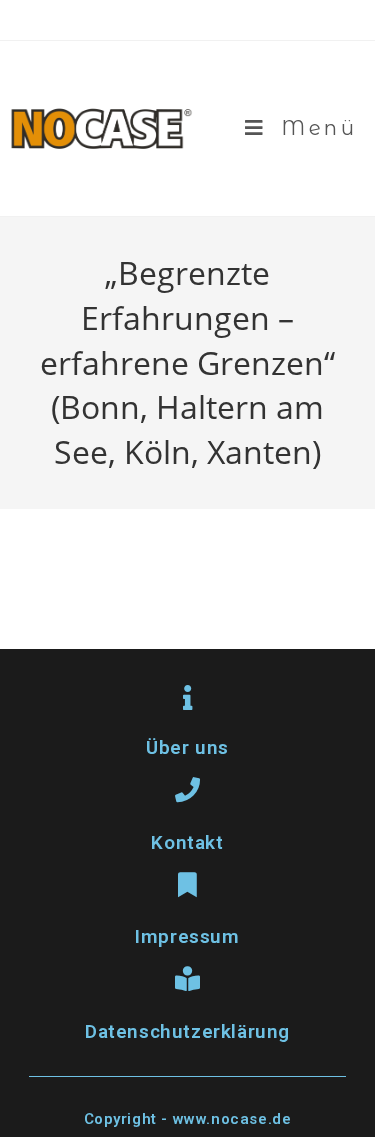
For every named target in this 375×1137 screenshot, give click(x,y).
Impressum (187, 936)
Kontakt (187, 842)
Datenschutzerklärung (187, 1031)
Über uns (187, 747)
